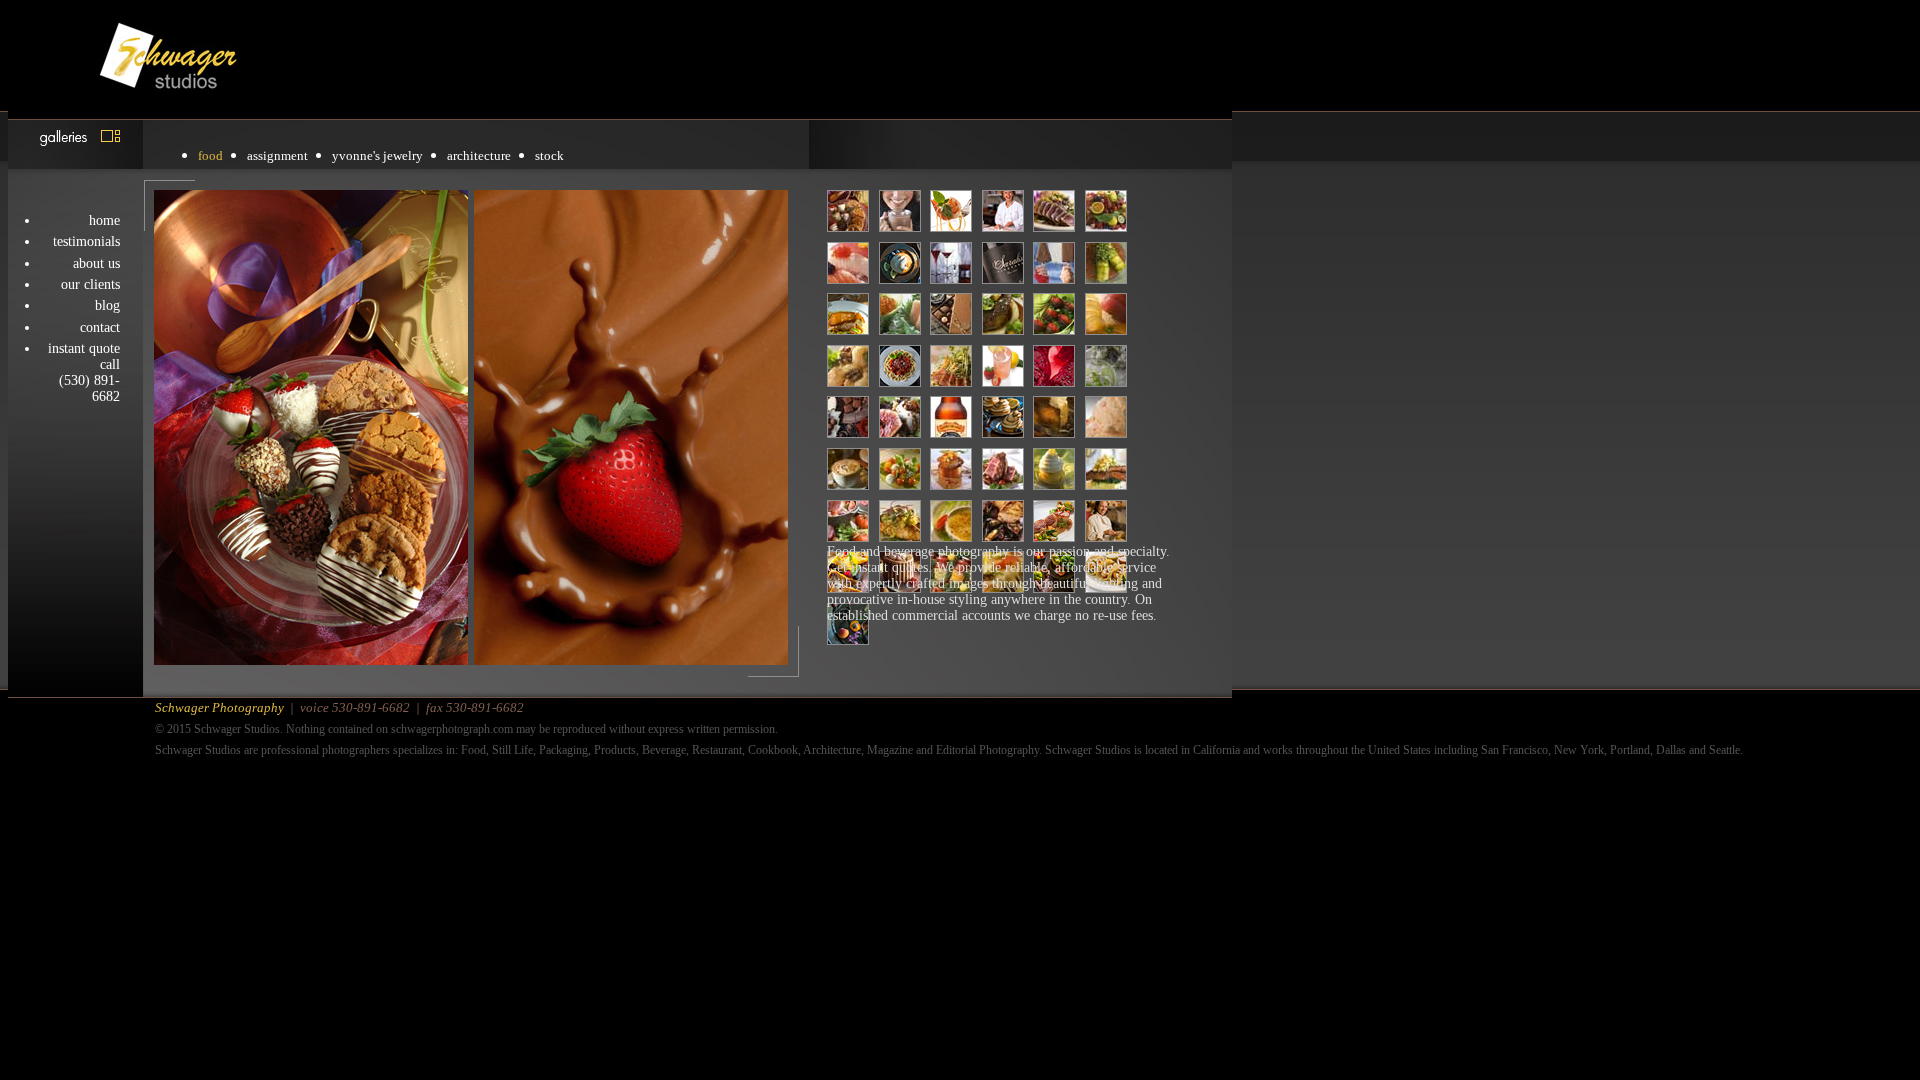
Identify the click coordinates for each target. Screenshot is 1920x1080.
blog (107, 305)
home (104, 220)
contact (100, 327)
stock (549, 155)
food (210, 155)
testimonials (86, 241)
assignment (277, 155)
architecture (479, 155)
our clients (90, 284)
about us (96, 263)
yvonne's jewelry (377, 155)
